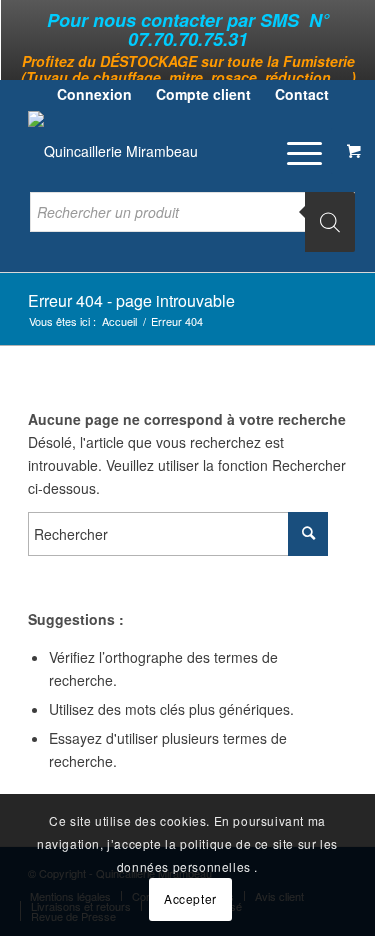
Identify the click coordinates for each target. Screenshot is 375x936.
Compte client (203, 94)
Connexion (94, 94)
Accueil (119, 321)
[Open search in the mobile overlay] (192, 222)
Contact (302, 94)
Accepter (190, 898)
